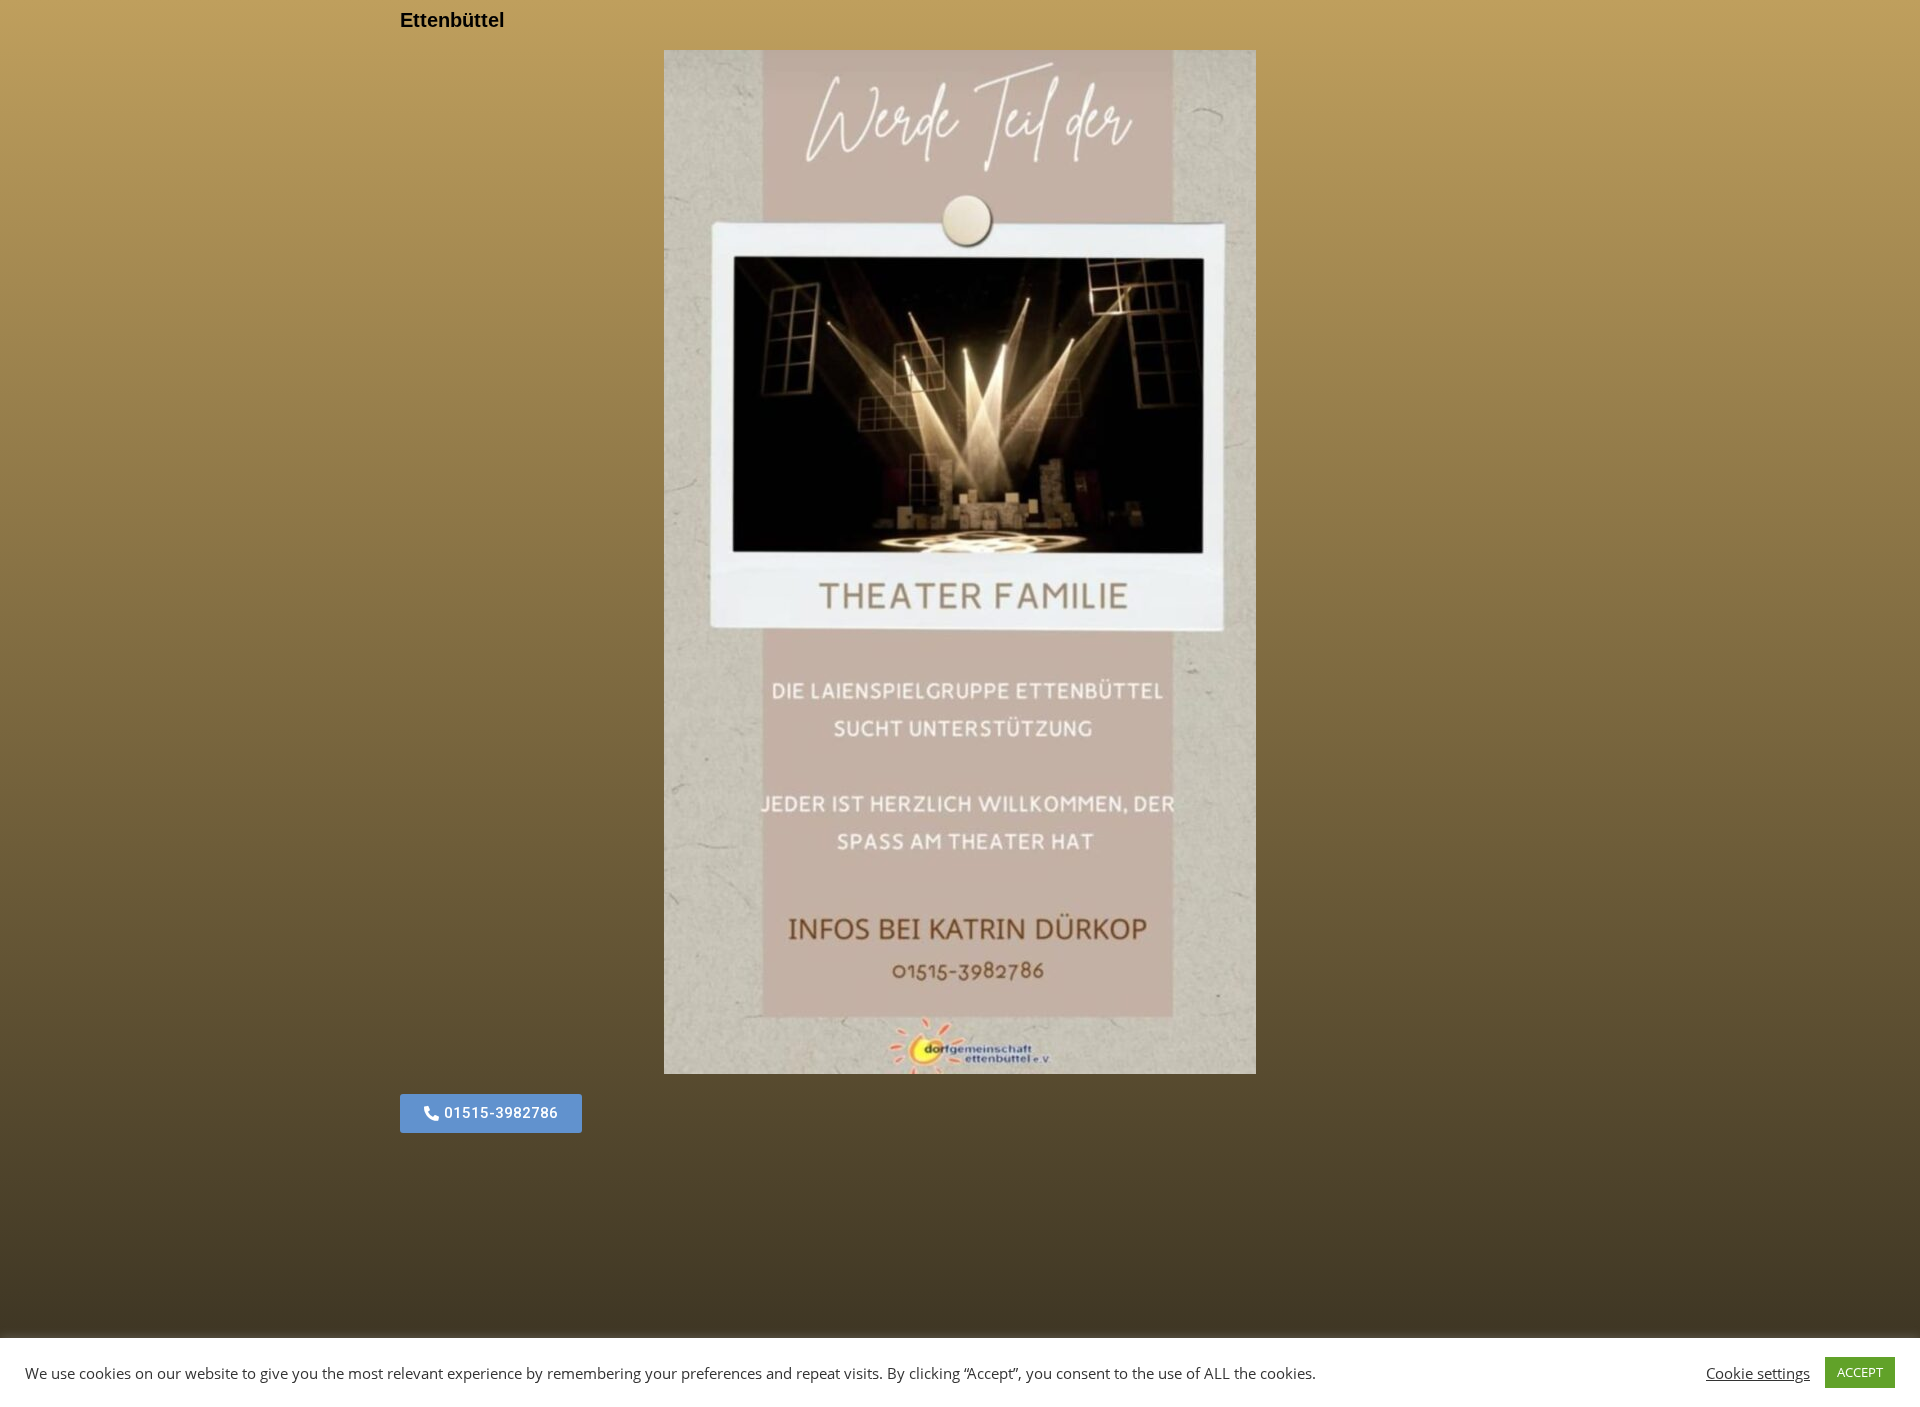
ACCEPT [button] (1860, 1372)
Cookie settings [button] (1758, 1373)
